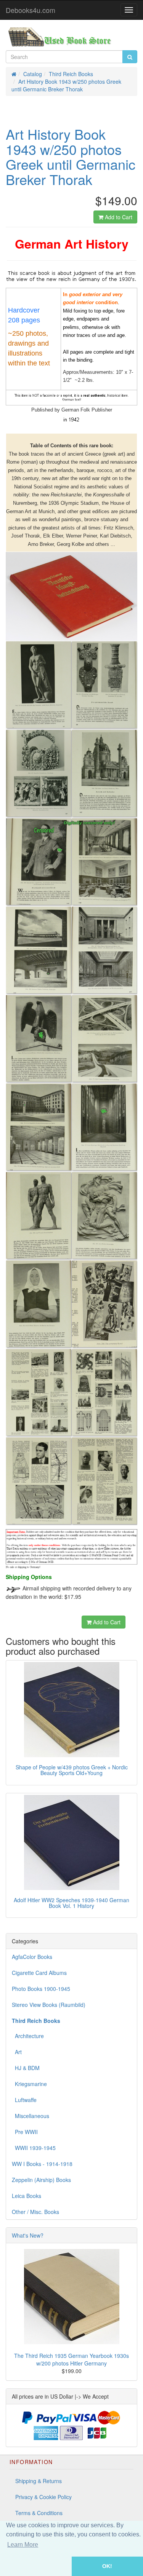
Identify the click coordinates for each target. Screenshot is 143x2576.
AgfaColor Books (32, 1957)
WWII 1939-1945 (34, 2148)
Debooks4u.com (31, 10)
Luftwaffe (24, 2100)
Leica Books (27, 2196)
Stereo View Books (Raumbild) (49, 2005)
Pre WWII (25, 2132)
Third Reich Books (71, 74)
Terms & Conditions (39, 2513)
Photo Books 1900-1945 (41, 1989)
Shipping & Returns (39, 2481)
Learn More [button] (23, 2545)
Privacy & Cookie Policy (43, 2497)
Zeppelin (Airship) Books (41, 2180)
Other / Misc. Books (35, 2212)
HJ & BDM (26, 2068)
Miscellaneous (31, 2116)
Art (17, 2052)
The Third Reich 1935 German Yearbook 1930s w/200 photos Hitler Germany (71, 2359)
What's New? (28, 2235)
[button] (36, 2566)
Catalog (33, 74)
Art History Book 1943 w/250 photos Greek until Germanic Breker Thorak (66, 85)
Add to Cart (118, 217)
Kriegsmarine (29, 2084)
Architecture (28, 2036)
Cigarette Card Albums (39, 1973)
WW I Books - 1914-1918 (42, 2164)
